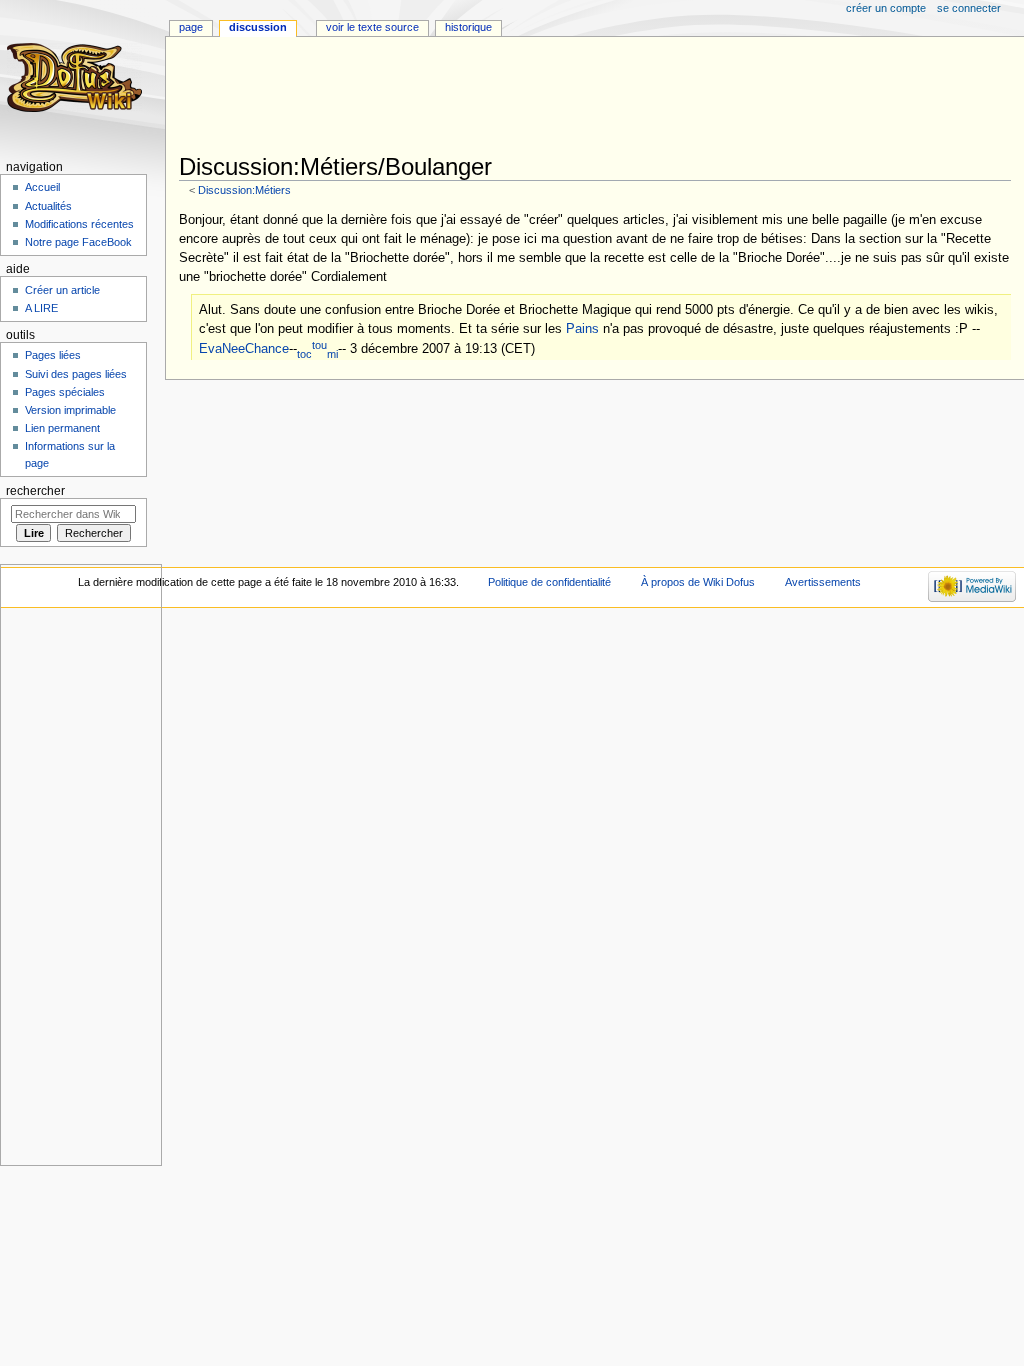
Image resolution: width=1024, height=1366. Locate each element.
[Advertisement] (543, 97)
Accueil (42, 187)
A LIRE (41, 308)
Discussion (258, 27)
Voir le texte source (372, 27)
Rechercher (35, 491)
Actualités (48, 206)
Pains (582, 329)
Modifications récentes (79, 224)
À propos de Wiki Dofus (698, 582)
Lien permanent (62, 428)
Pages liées (53, 355)
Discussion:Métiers (244, 190)
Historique (468, 27)
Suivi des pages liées (76, 374)
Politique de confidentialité (549, 582)
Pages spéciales (65, 392)
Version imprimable (70, 410)
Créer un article (62, 290)
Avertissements (823, 582)
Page (191, 27)
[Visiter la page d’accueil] (77, 77)
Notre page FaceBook (78, 242)
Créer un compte (886, 8)
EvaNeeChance (244, 350)
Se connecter (969, 8)
